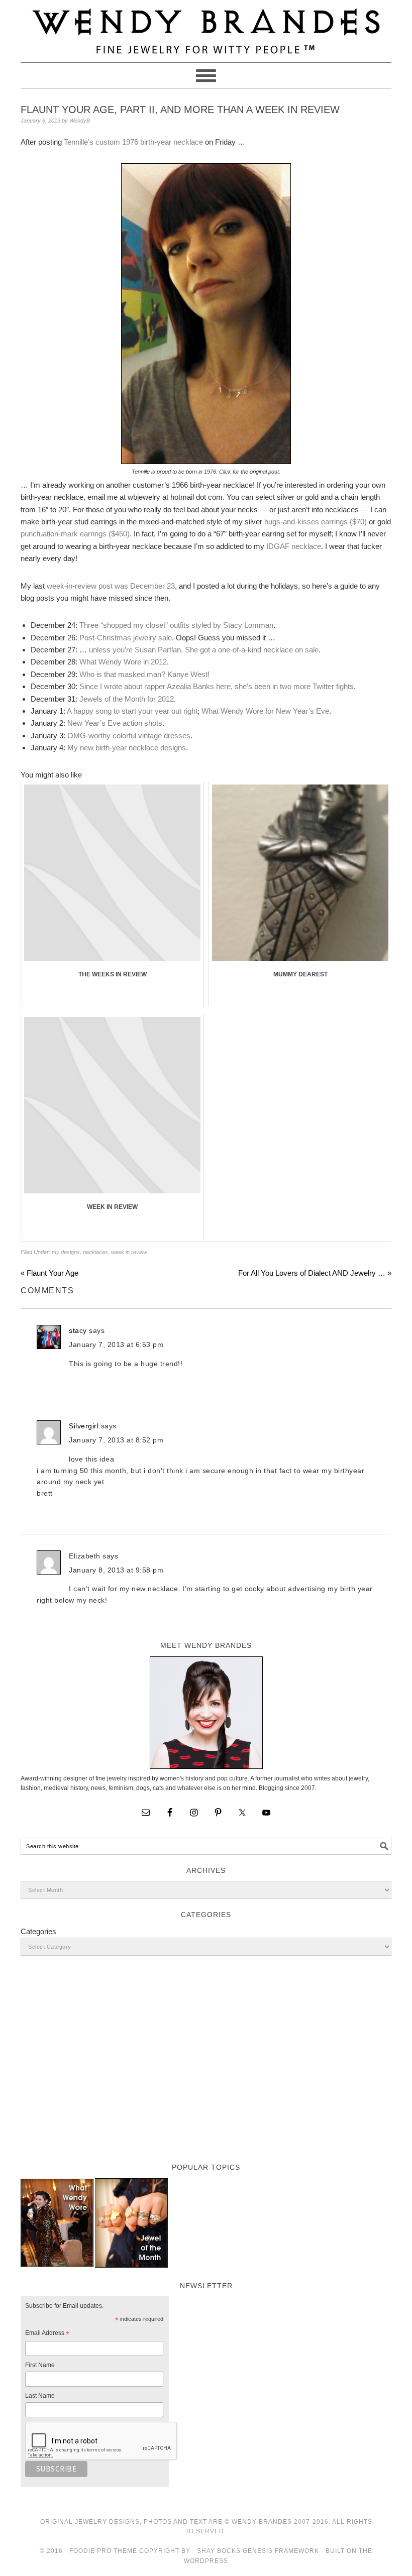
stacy (78, 1330)
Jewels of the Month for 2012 (127, 699)
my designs (66, 1252)
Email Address (47, 2334)
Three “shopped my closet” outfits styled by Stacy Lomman (176, 625)
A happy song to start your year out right (132, 711)
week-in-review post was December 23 (111, 586)
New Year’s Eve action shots (115, 723)
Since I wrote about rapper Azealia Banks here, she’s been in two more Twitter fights (217, 686)
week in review (129, 1252)
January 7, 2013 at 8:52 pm (116, 1440)
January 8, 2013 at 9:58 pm (116, 1570)
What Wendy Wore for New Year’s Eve (265, 711)
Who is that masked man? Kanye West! (144, 674)
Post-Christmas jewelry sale (126, 638)
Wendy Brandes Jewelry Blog (206, 27)
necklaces (95, 1252)
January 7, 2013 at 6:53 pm (116, 1345)
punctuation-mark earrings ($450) (75, 534)
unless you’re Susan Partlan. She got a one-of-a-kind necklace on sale (204, 650)
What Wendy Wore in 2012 (123, 662)
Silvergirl (84, 1426)
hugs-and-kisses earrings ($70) (316, 522)
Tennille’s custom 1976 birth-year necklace (133, 142)
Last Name (40, 2396)
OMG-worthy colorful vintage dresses (129, 736)
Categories (38, 1931)
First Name (40, 2365)
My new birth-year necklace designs (127, 748)
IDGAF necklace (294, 546)
